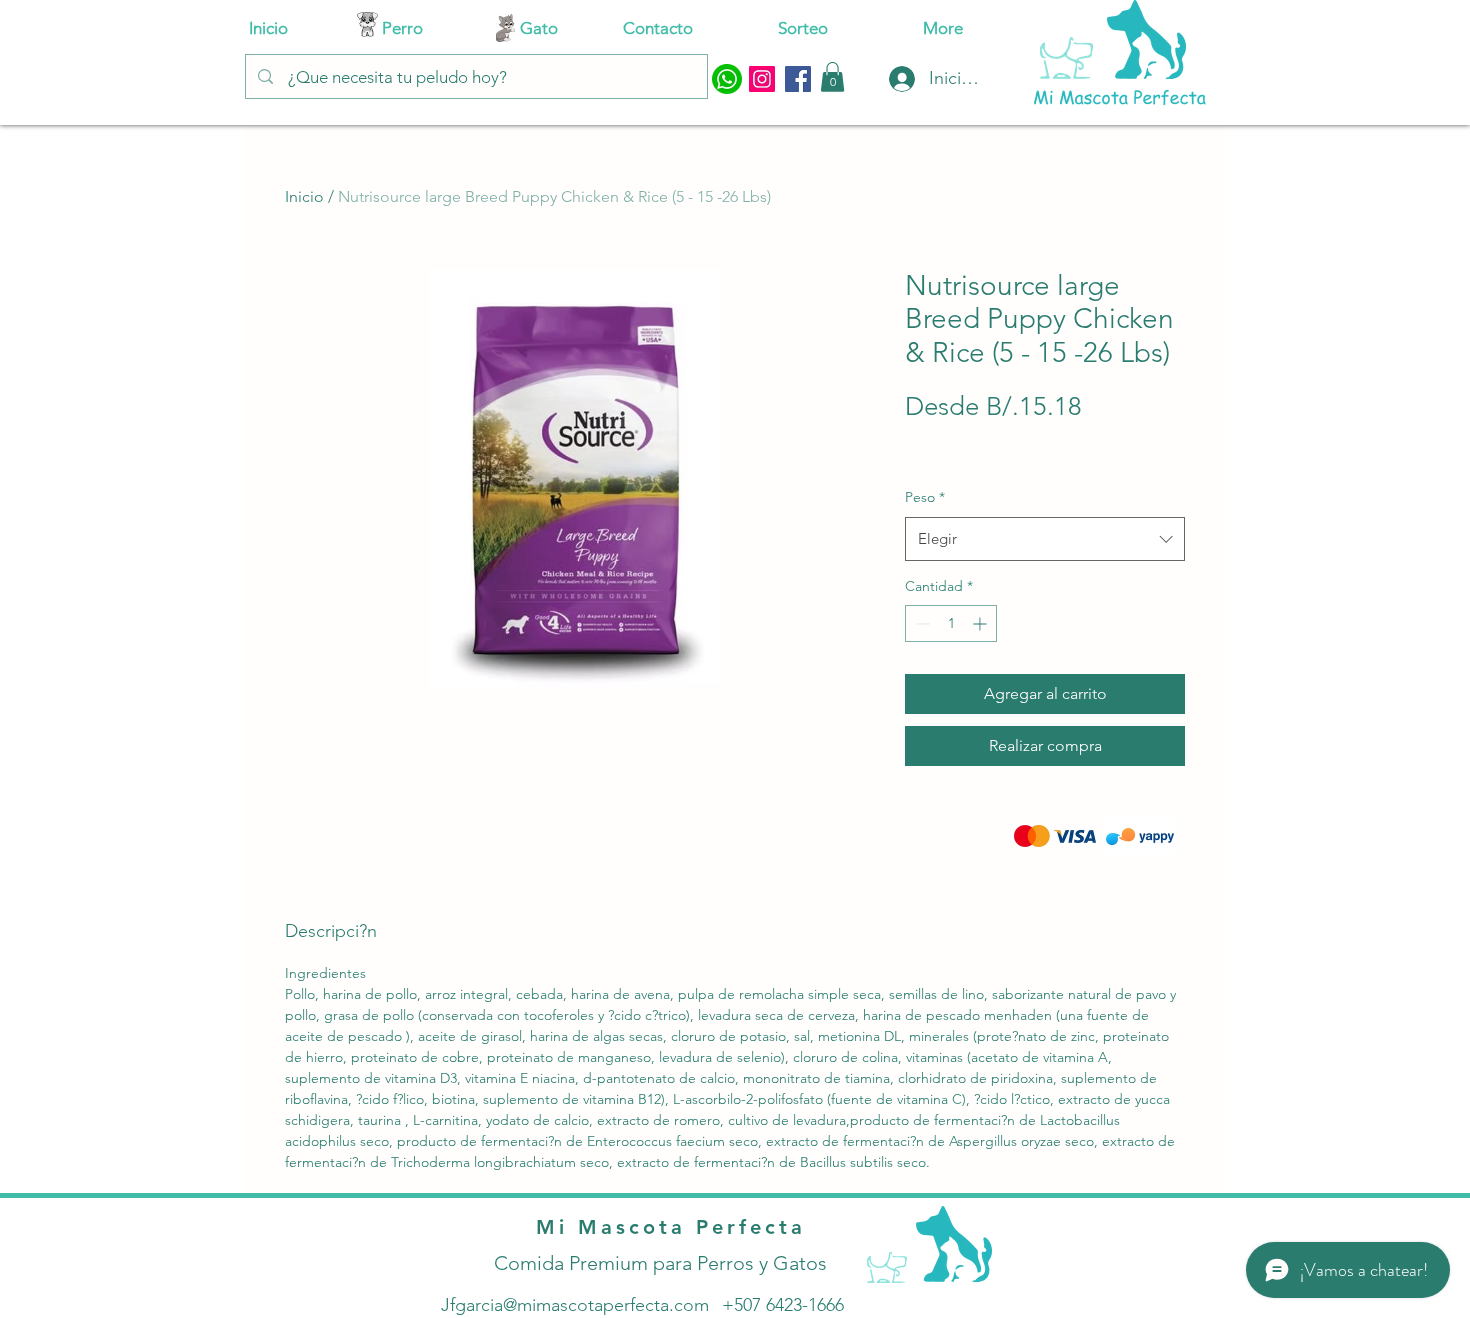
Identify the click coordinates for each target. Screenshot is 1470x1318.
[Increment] (981, 623)
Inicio (304, 196)
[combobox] (1045, 539)
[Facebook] (798, 79)
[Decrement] (920, 623)
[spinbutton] (951, 623)
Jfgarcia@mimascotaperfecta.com (575, 1305)
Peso (925, 497)
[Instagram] (762, 79)
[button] (832, 77)
